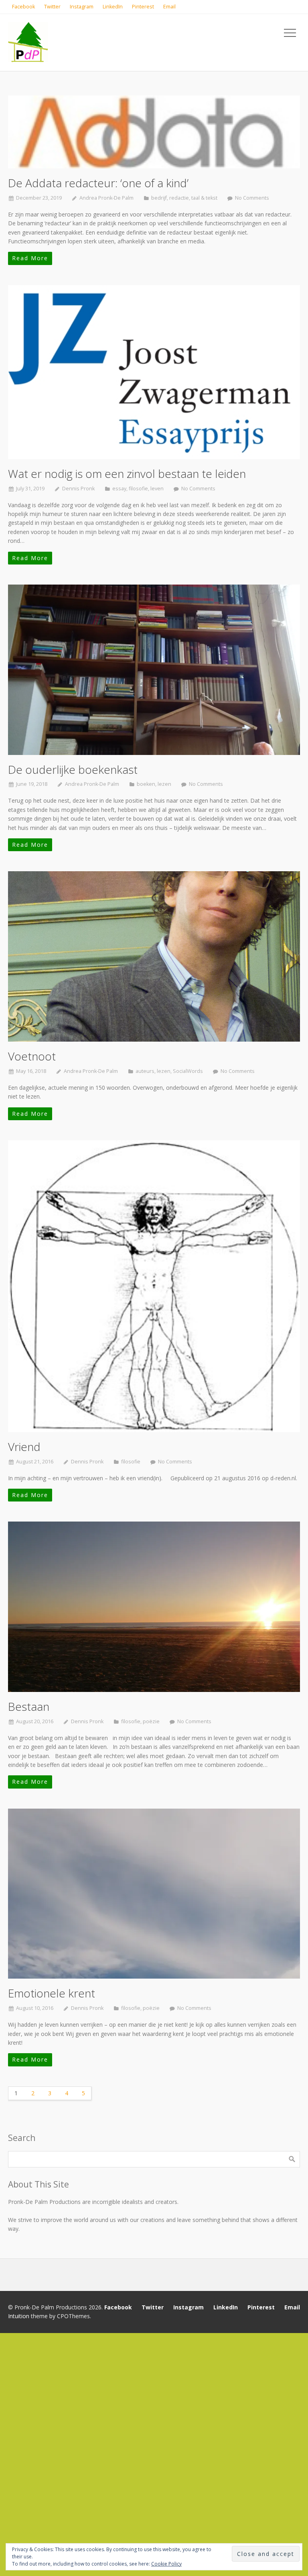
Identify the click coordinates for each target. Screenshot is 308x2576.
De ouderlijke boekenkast (73, 769)
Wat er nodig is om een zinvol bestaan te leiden (127, 474)
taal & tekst (204, 198)
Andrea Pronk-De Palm (106, 198)
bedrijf (159, 198)
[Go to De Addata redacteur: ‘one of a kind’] (154, 132)
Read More (30, 258)
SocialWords (188, 1071)
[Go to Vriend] (154, 1286)
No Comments (252, 198)
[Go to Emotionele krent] (154, 1894)
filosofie (138, 489)
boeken (146, 784)
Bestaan (29, 1706)
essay (119, 489)
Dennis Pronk (78, 489)
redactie (179, 198)
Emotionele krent (52, 1993)
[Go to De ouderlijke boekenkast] (154, 670)
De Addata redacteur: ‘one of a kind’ (98, 183)
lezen (164, 784)
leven (157, 489)
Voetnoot (32, 1056)
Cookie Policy (166, 2564)
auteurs (145, 1071)
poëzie (151, 1721)
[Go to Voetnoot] (154, 956)
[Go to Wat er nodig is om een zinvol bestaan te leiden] (154, 372)
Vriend (24, 1447)
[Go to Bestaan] (154, 1607)
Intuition (19, 2316)
